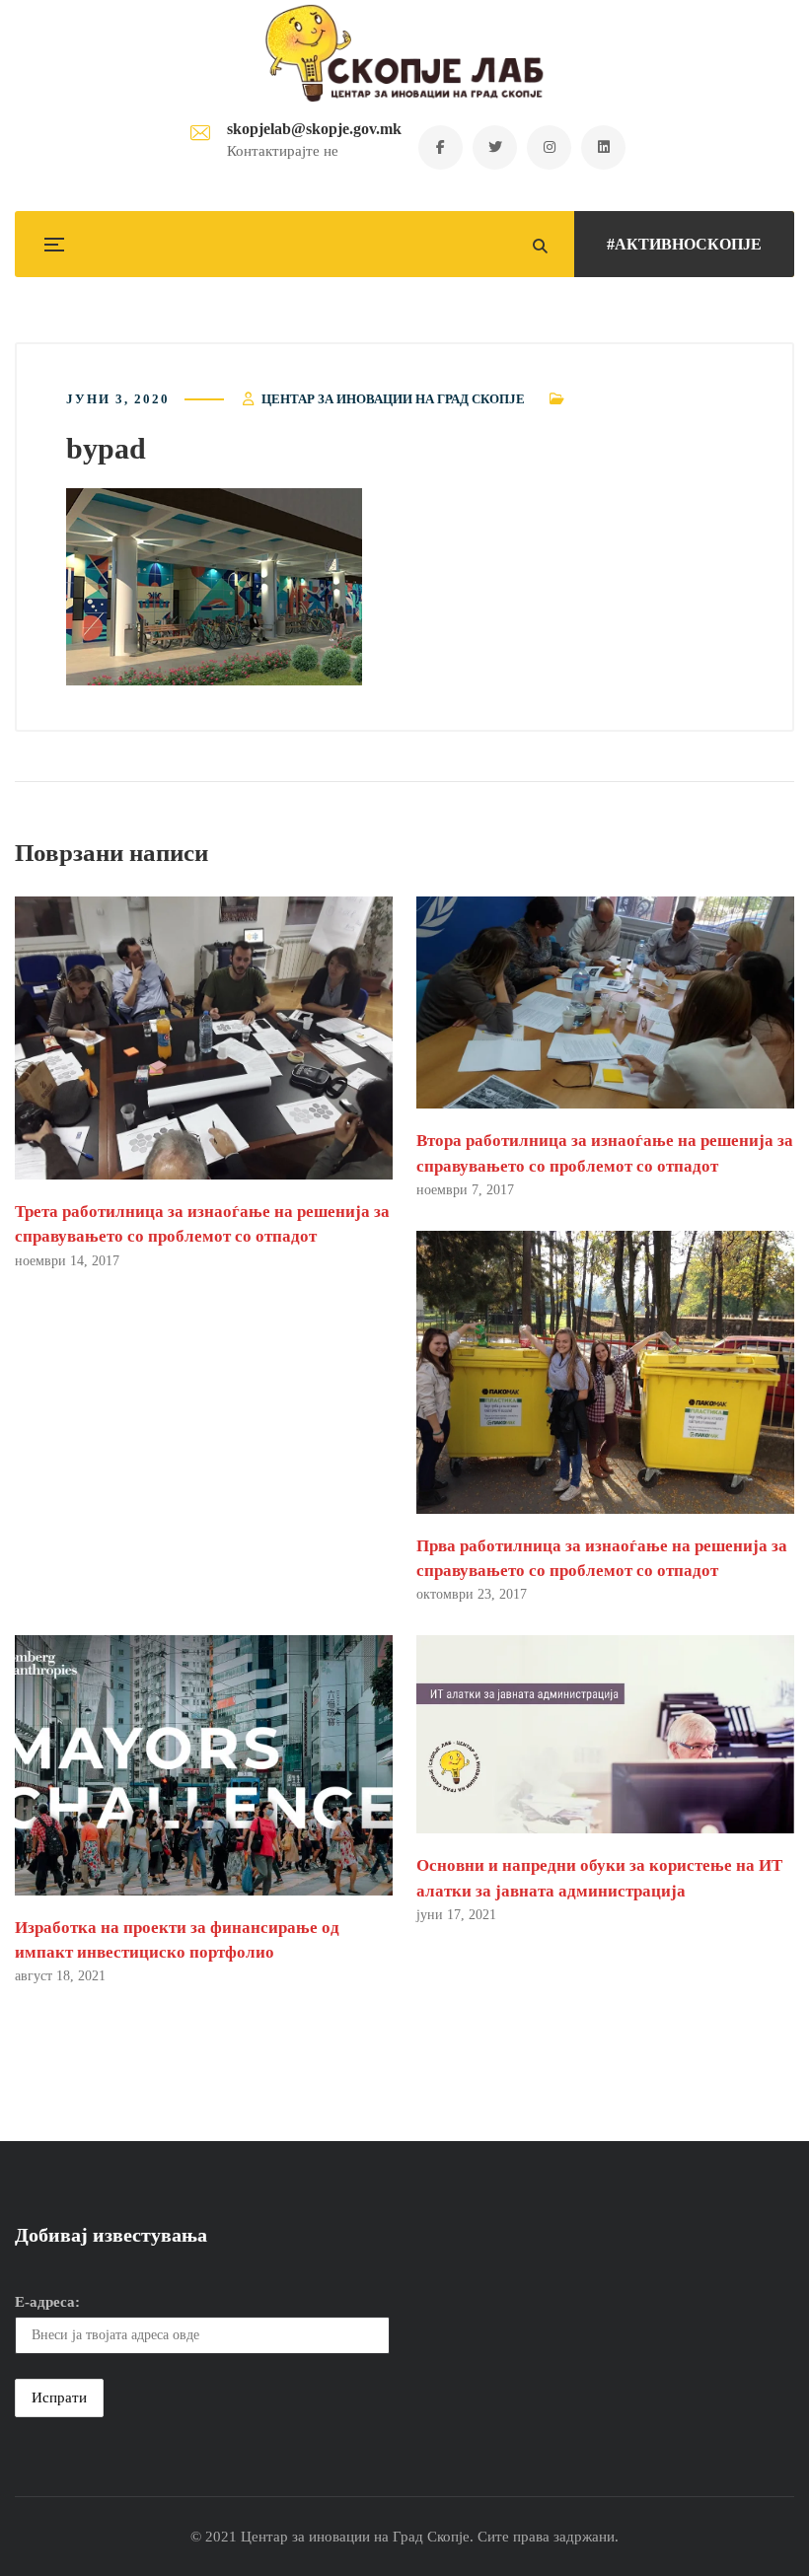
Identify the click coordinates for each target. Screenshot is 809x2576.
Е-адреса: (47, 2302)
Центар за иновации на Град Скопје (393, 399)
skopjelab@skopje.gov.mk (314, 129)
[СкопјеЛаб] (405, 53)
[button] (214, 587)
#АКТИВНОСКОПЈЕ (684, 244)
